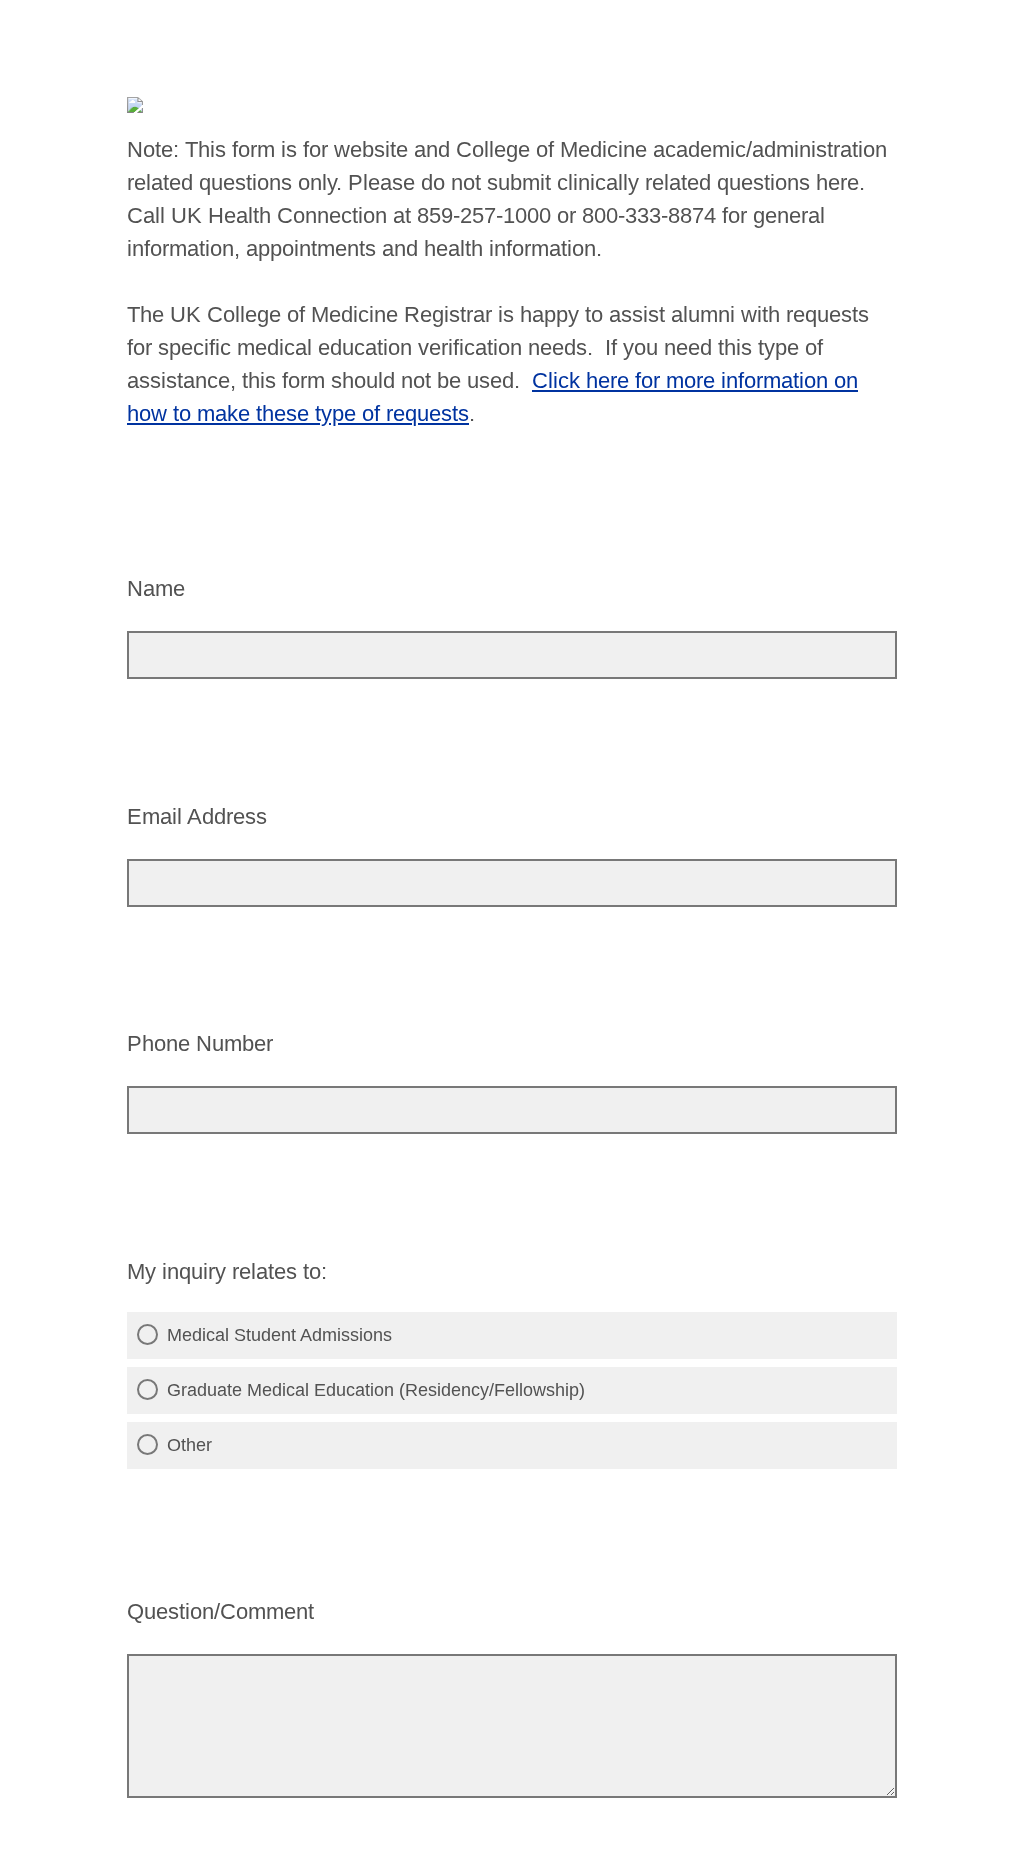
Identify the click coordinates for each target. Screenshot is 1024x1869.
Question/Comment (220, 1611)
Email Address (197, 816)
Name (156, 588)
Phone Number (200, 1043)
